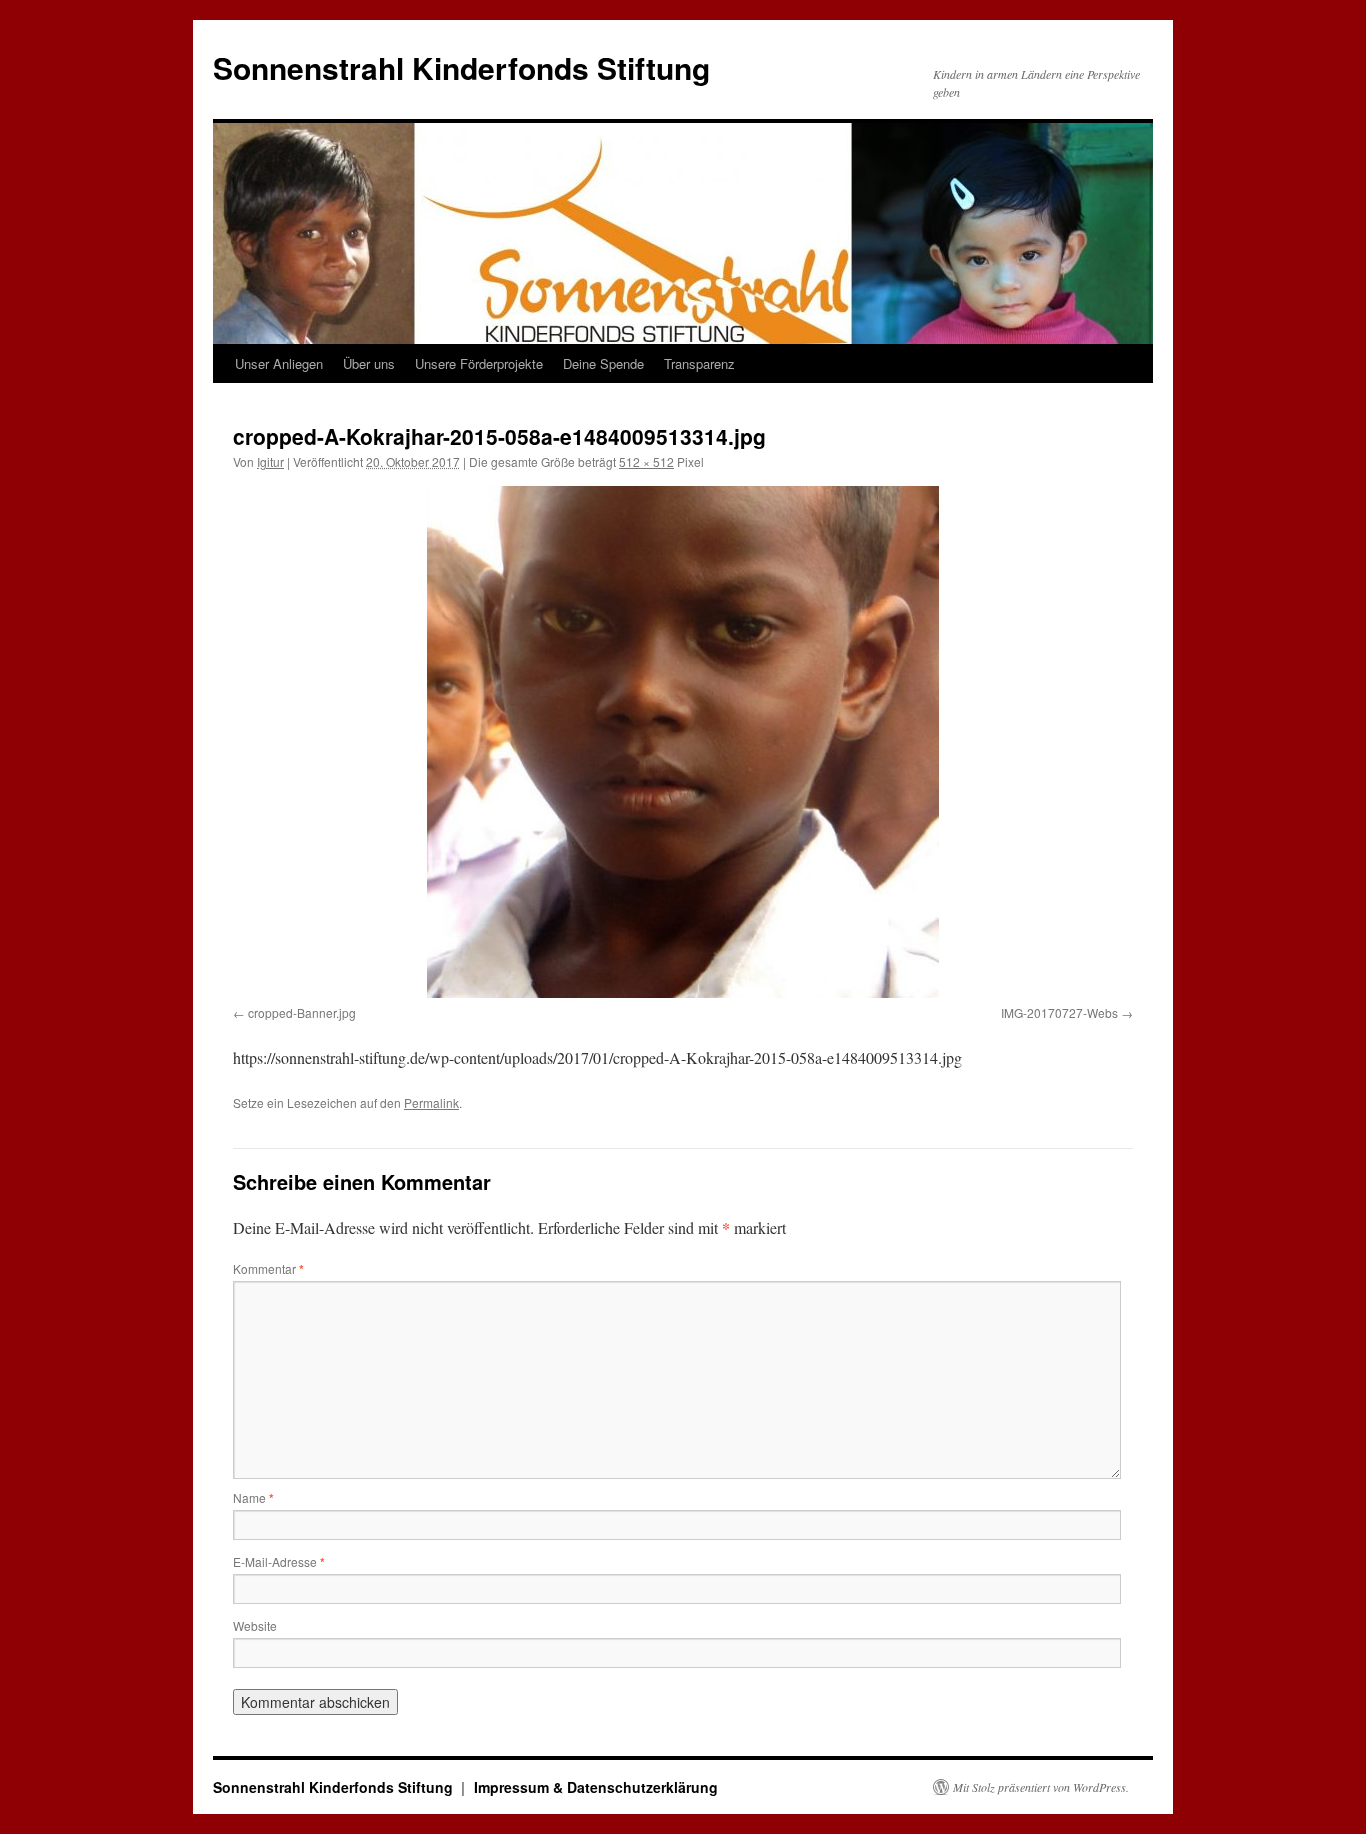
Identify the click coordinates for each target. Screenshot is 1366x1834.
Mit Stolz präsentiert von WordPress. (1041, 1787)
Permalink (431, 1102)
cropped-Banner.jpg (302, 1012)
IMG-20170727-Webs (1059, 1012)
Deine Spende (603, 363)
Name (253, 1497)
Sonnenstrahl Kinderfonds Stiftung (461, 67)
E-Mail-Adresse (279, 1561)
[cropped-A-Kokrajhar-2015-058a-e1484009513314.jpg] (683, 742)
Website (255, 1625)
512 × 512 (646, 461)
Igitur (270, 461)
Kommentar (268, 1268)
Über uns (369, 363)
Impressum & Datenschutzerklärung (596, 1787)
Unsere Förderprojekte (479, 363)
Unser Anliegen (279, 363)
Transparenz (699, 363)
